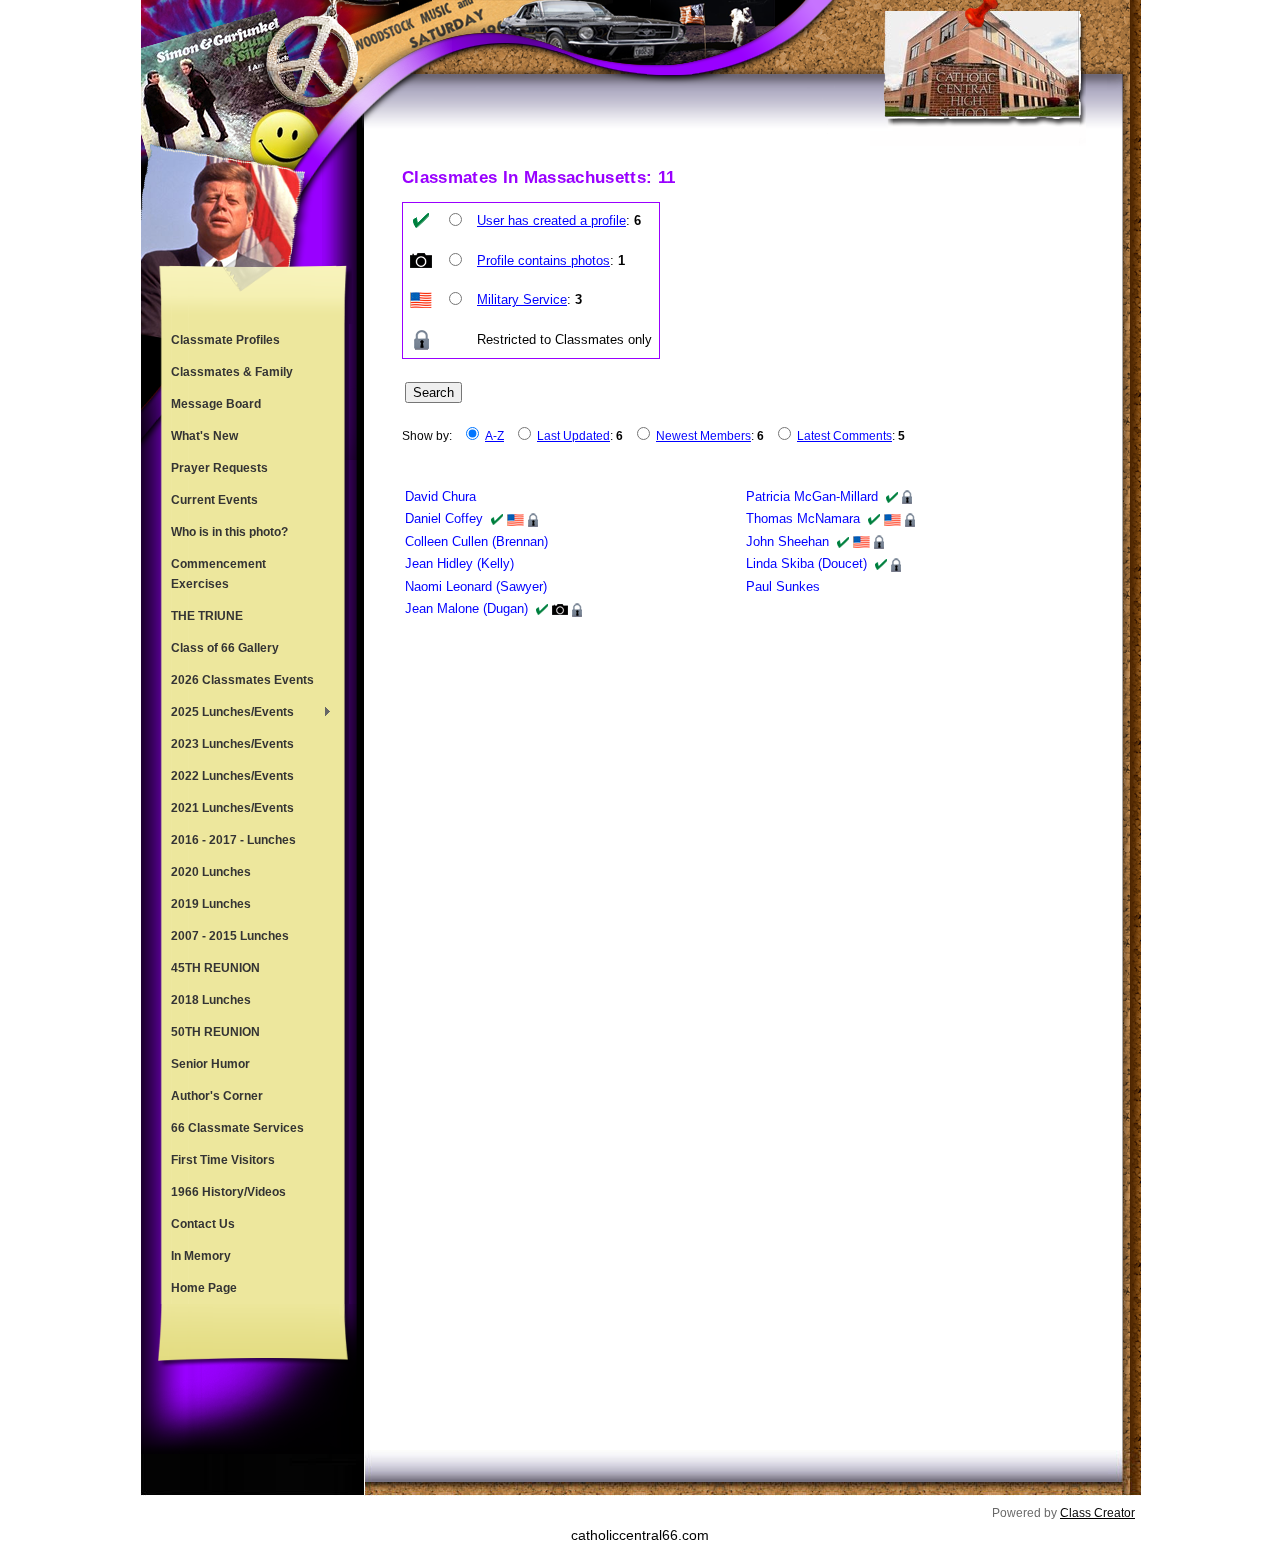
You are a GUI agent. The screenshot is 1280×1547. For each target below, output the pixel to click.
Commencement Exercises (218, 574)
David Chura (440, 496)
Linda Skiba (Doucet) (806, 563)
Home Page (204, 1288)
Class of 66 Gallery (225, 648)
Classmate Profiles (225, 340)
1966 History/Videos (228, 1192)
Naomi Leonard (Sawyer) (476, 586)
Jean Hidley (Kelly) (459, 563)
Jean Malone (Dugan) (466, 608)
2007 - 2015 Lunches (230, 936)
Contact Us (203, 1224)
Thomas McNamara (803, 518)
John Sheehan (787, 541)
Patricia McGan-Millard (812, 496)
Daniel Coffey (444, 518)
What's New (204, 436)
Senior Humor (210, 1064)
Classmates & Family (232, 372)
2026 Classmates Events (242, 680)
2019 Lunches (211, 904)
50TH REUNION (215, 1032)
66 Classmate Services (237, 1128)
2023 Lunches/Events (232, 744)
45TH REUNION (215, 968)
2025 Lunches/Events (227, 714)
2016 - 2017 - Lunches (233, 840)
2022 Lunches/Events (232, 776)
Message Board (216, 404)
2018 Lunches (211, 1000)
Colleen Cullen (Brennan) (476, 541)
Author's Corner (217, 1096)
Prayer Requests (219, 468)
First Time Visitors (223, 1160)
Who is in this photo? (229, 532)
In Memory (201, 1256)
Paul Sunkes (783, 586)
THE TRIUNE (207, 616)
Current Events (214, 500)
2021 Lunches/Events (232, 808)
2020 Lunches (211, 872)
